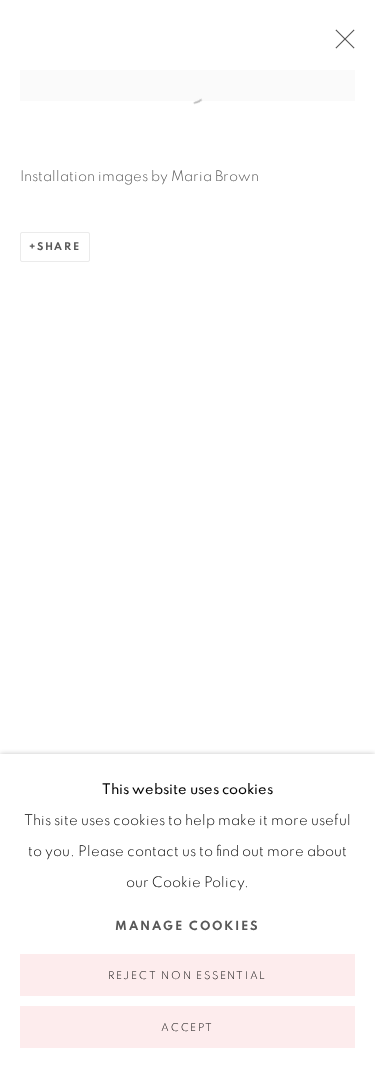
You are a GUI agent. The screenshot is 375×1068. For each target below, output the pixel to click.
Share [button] (59, 246)
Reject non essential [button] (187, 975)
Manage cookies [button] (187, 926)
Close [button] (340, 45)
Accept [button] (187, 1027)
